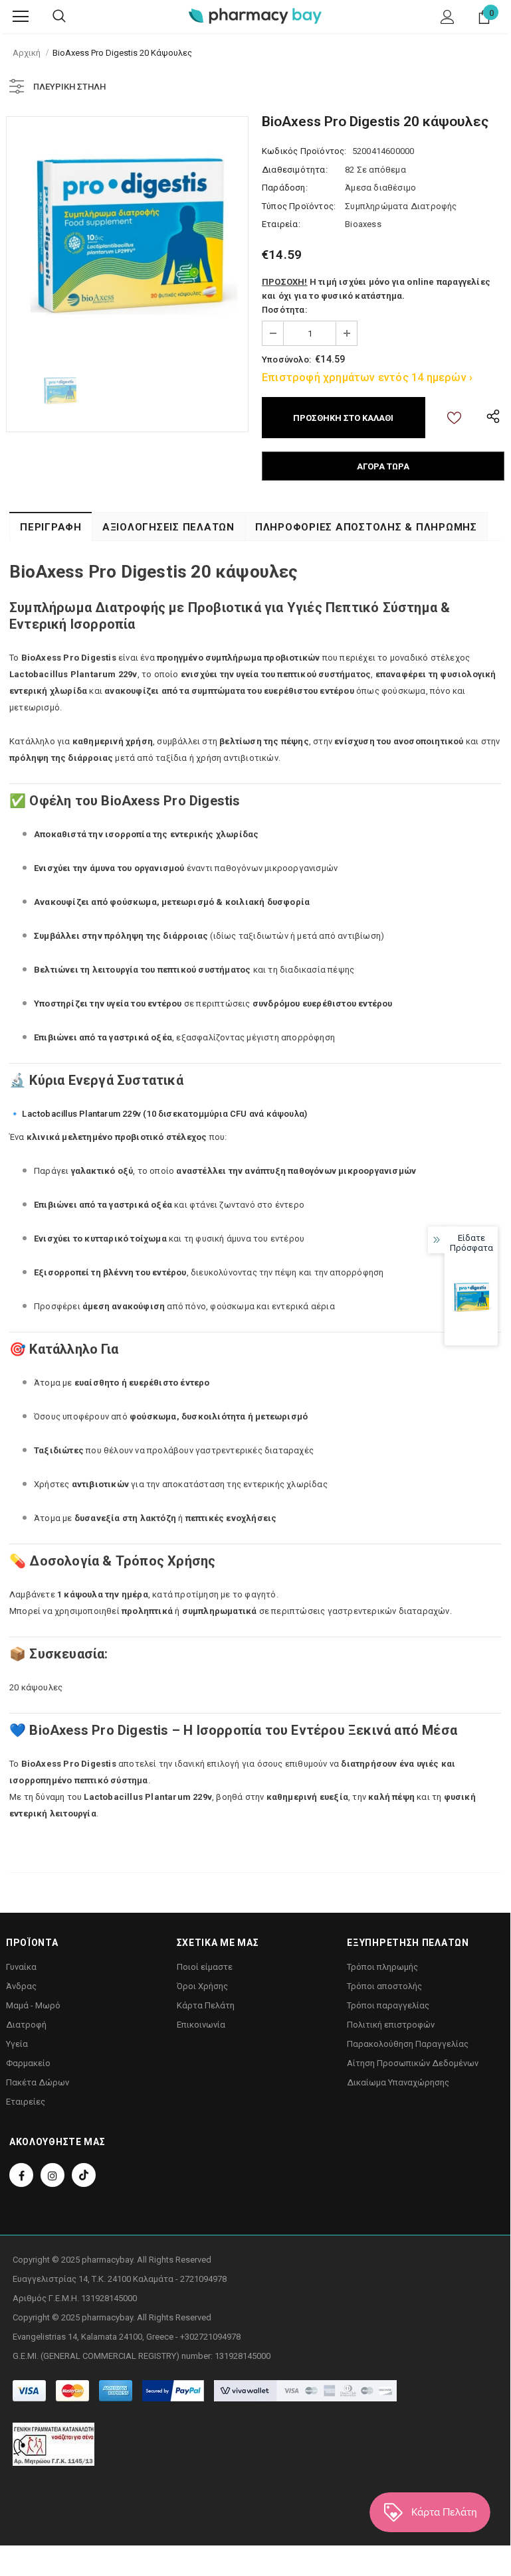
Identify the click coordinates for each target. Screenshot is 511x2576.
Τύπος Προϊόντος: (299, 206)
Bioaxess (363, 224)
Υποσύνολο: (286, 360)
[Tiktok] (84, 2175)
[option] (127, 237)
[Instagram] (52, 2175)
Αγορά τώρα (383, 466)
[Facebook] (21, 2175)
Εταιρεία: (281, 224)
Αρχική (27, 53)
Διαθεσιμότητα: (295, 170)
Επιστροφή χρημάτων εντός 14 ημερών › (367, 377)
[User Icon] (448, 17)
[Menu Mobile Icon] (21, 17)
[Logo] (255, 16)
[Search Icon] (59, 17)
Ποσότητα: (284, 310)
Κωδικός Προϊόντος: (304, 151)
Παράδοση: (285, 188)
